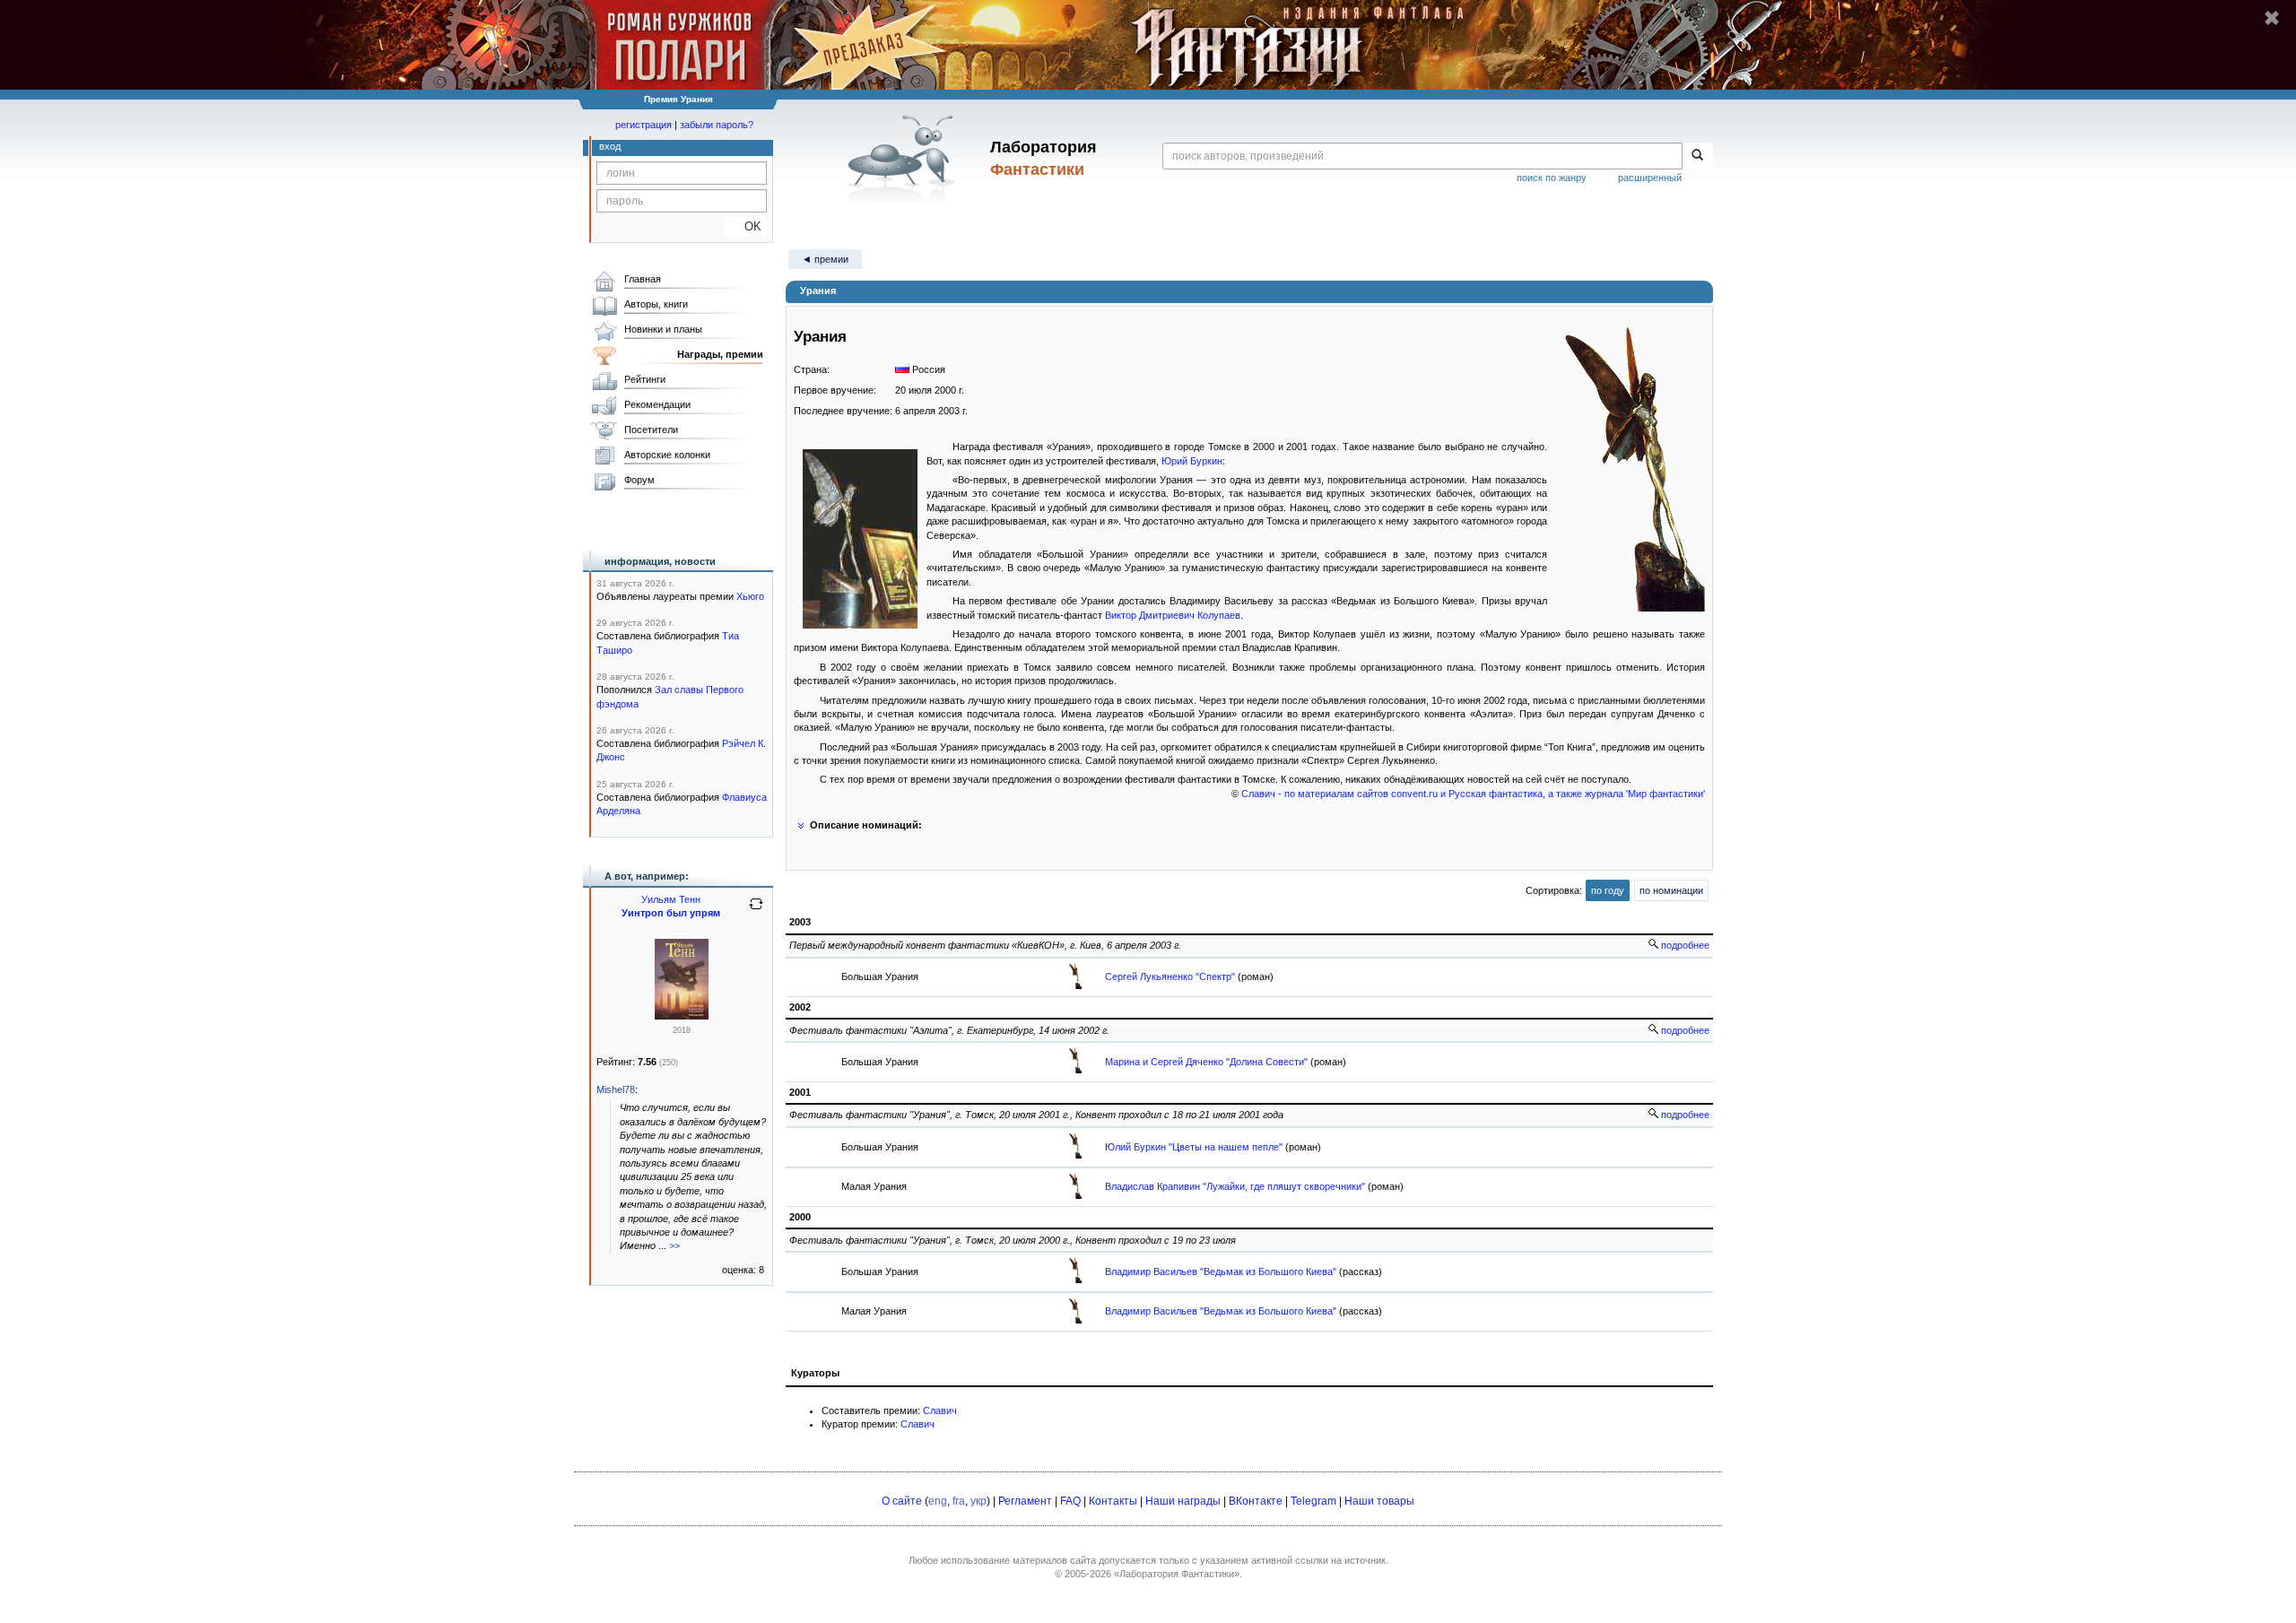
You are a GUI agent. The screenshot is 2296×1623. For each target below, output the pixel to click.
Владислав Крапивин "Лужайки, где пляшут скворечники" (1235, 1186)
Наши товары (1379, 1501)
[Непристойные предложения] (682, 1016)
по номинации (1671, 890)
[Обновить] (756, 911)
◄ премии (825, 259)
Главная (643, 279)
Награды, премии (720, 354)
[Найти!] (1697, 156)
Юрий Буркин (1192, 461)
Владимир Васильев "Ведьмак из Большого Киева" (1221, 1271)
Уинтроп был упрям (671, 913)
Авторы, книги (656, 304)
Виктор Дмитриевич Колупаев (1173, 615)
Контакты (1113, 1501)
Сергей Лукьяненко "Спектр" (1170, 976)
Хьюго (750, 596)
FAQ (1070, 1501)
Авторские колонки (667, 455)
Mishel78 (616, 1089)
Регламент (1025, 1501)
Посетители (651, 430)
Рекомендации (657, 404)
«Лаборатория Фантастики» (1177, 1574)
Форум (639, 480)
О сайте (902, 1501)
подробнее (1684, 945)
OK (746, 226)
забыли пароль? (717, 125)
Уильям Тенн (671, 899)
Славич (940, 1410)
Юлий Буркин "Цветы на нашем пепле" (1194, 1147)
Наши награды (1183, 1501)
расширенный (1650, 178)
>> (674, 1245)
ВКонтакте (1256, 1501)
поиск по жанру (1552, 178)
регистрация (644, 125)
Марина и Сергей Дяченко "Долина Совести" (1206, 1062)
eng (938, 1501)
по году (1608, 890)
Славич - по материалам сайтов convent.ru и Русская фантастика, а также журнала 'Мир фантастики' (1473, 794)
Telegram (1313, 1501)
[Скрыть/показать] (800, 825)
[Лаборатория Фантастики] (904, 159)
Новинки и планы (663, 329)
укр (978, 1501)
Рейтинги (645, 379)
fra (959, 1501)
